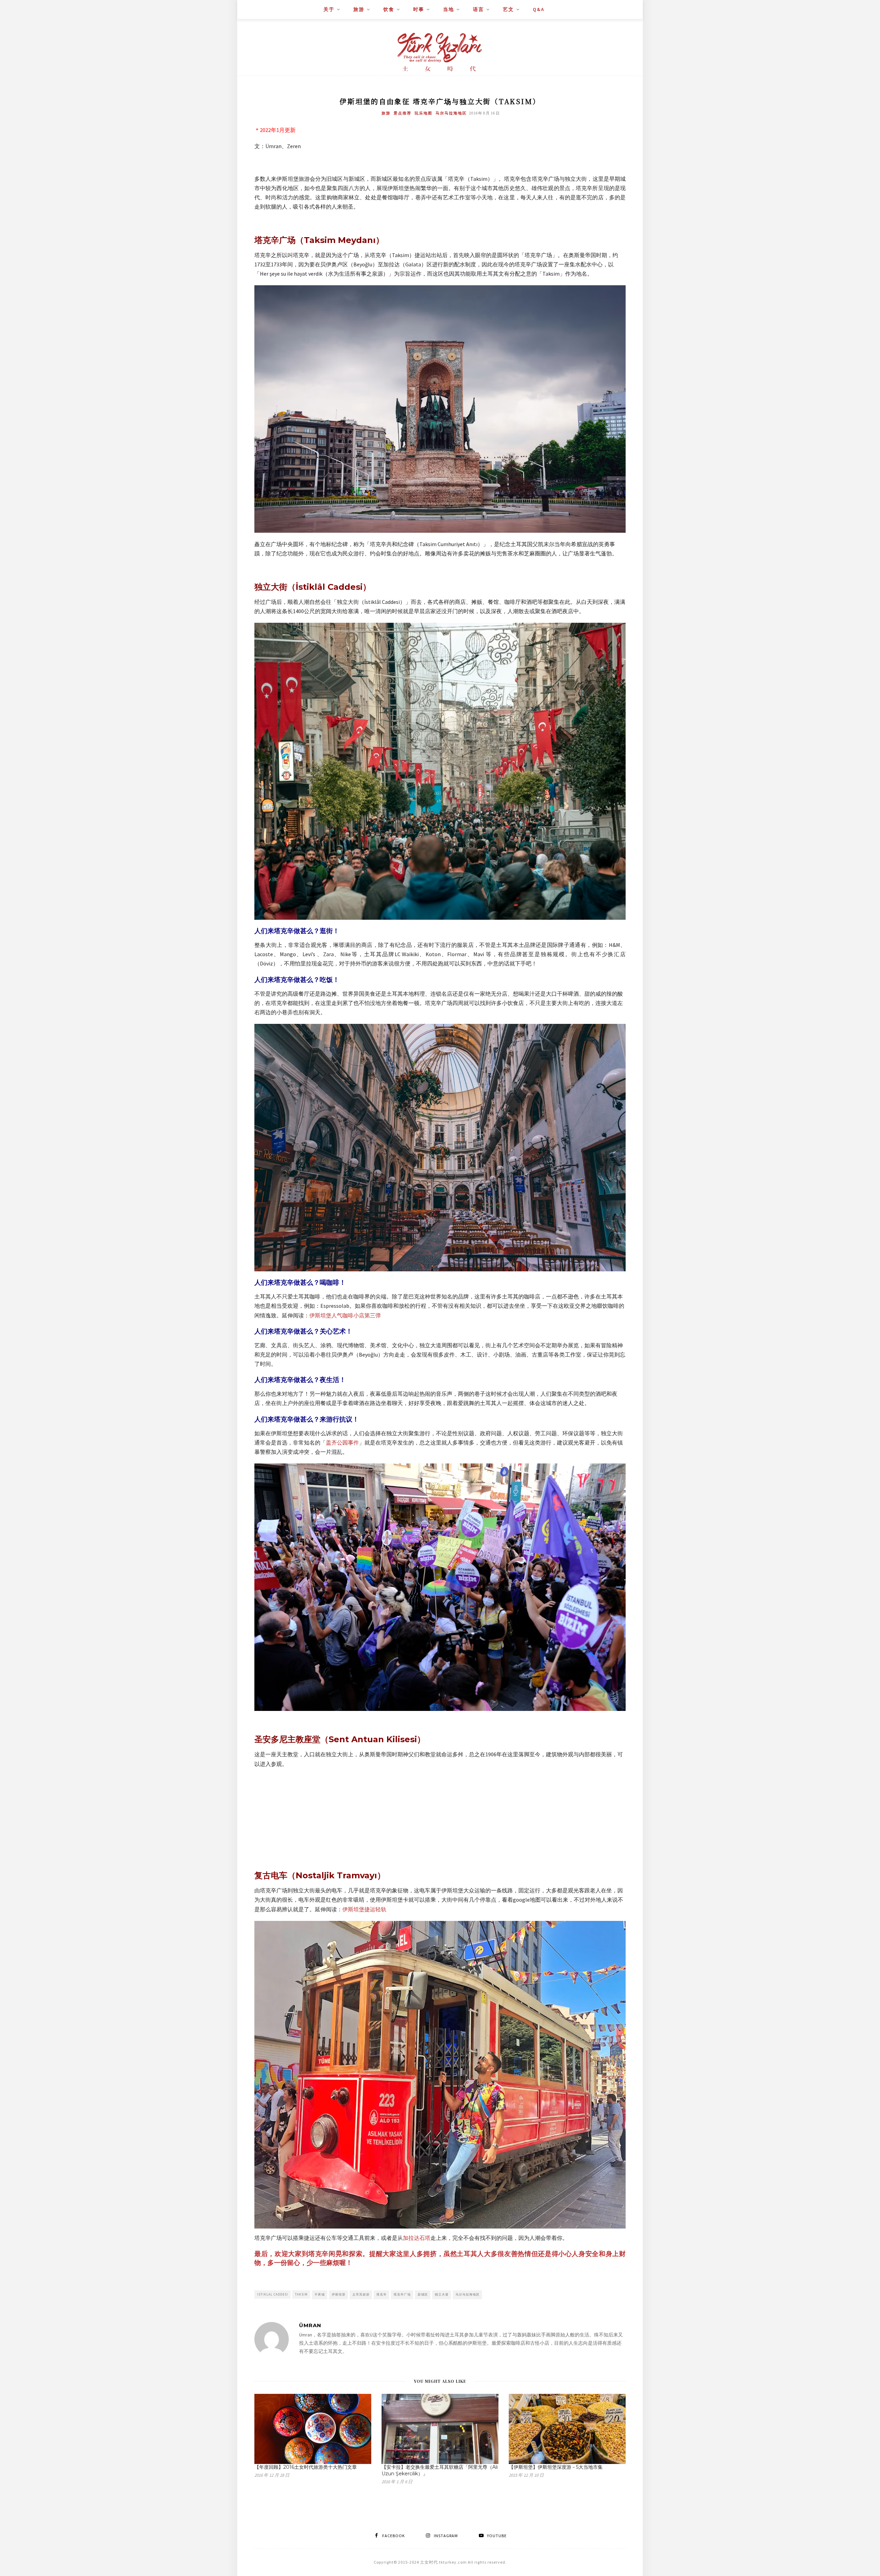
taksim (301, 2294)
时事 (419, 9)
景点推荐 (403, 113)
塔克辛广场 (402, 2294)
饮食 (389, 9)
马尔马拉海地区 (451, 113)
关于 (329, 9)
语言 (478, 9)
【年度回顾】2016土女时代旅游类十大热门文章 (306, 2467)
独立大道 (442, 2294)
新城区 (423, 2294)
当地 (449, 9)
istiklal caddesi (273, 2294)
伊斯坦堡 (339, 2294)
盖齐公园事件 (342, 1442)
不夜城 (320, 2294)
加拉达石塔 (417, 2238)
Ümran (310, 2325)
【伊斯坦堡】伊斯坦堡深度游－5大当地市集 (556, 2467)
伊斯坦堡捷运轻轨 (364, 1909)
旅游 (359, 9)
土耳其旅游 (361, 2294)
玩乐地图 (423, 113)
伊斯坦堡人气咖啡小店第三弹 (345, 1315)
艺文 (508, 9)
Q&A (539, 9)
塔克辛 (382, 2294)
